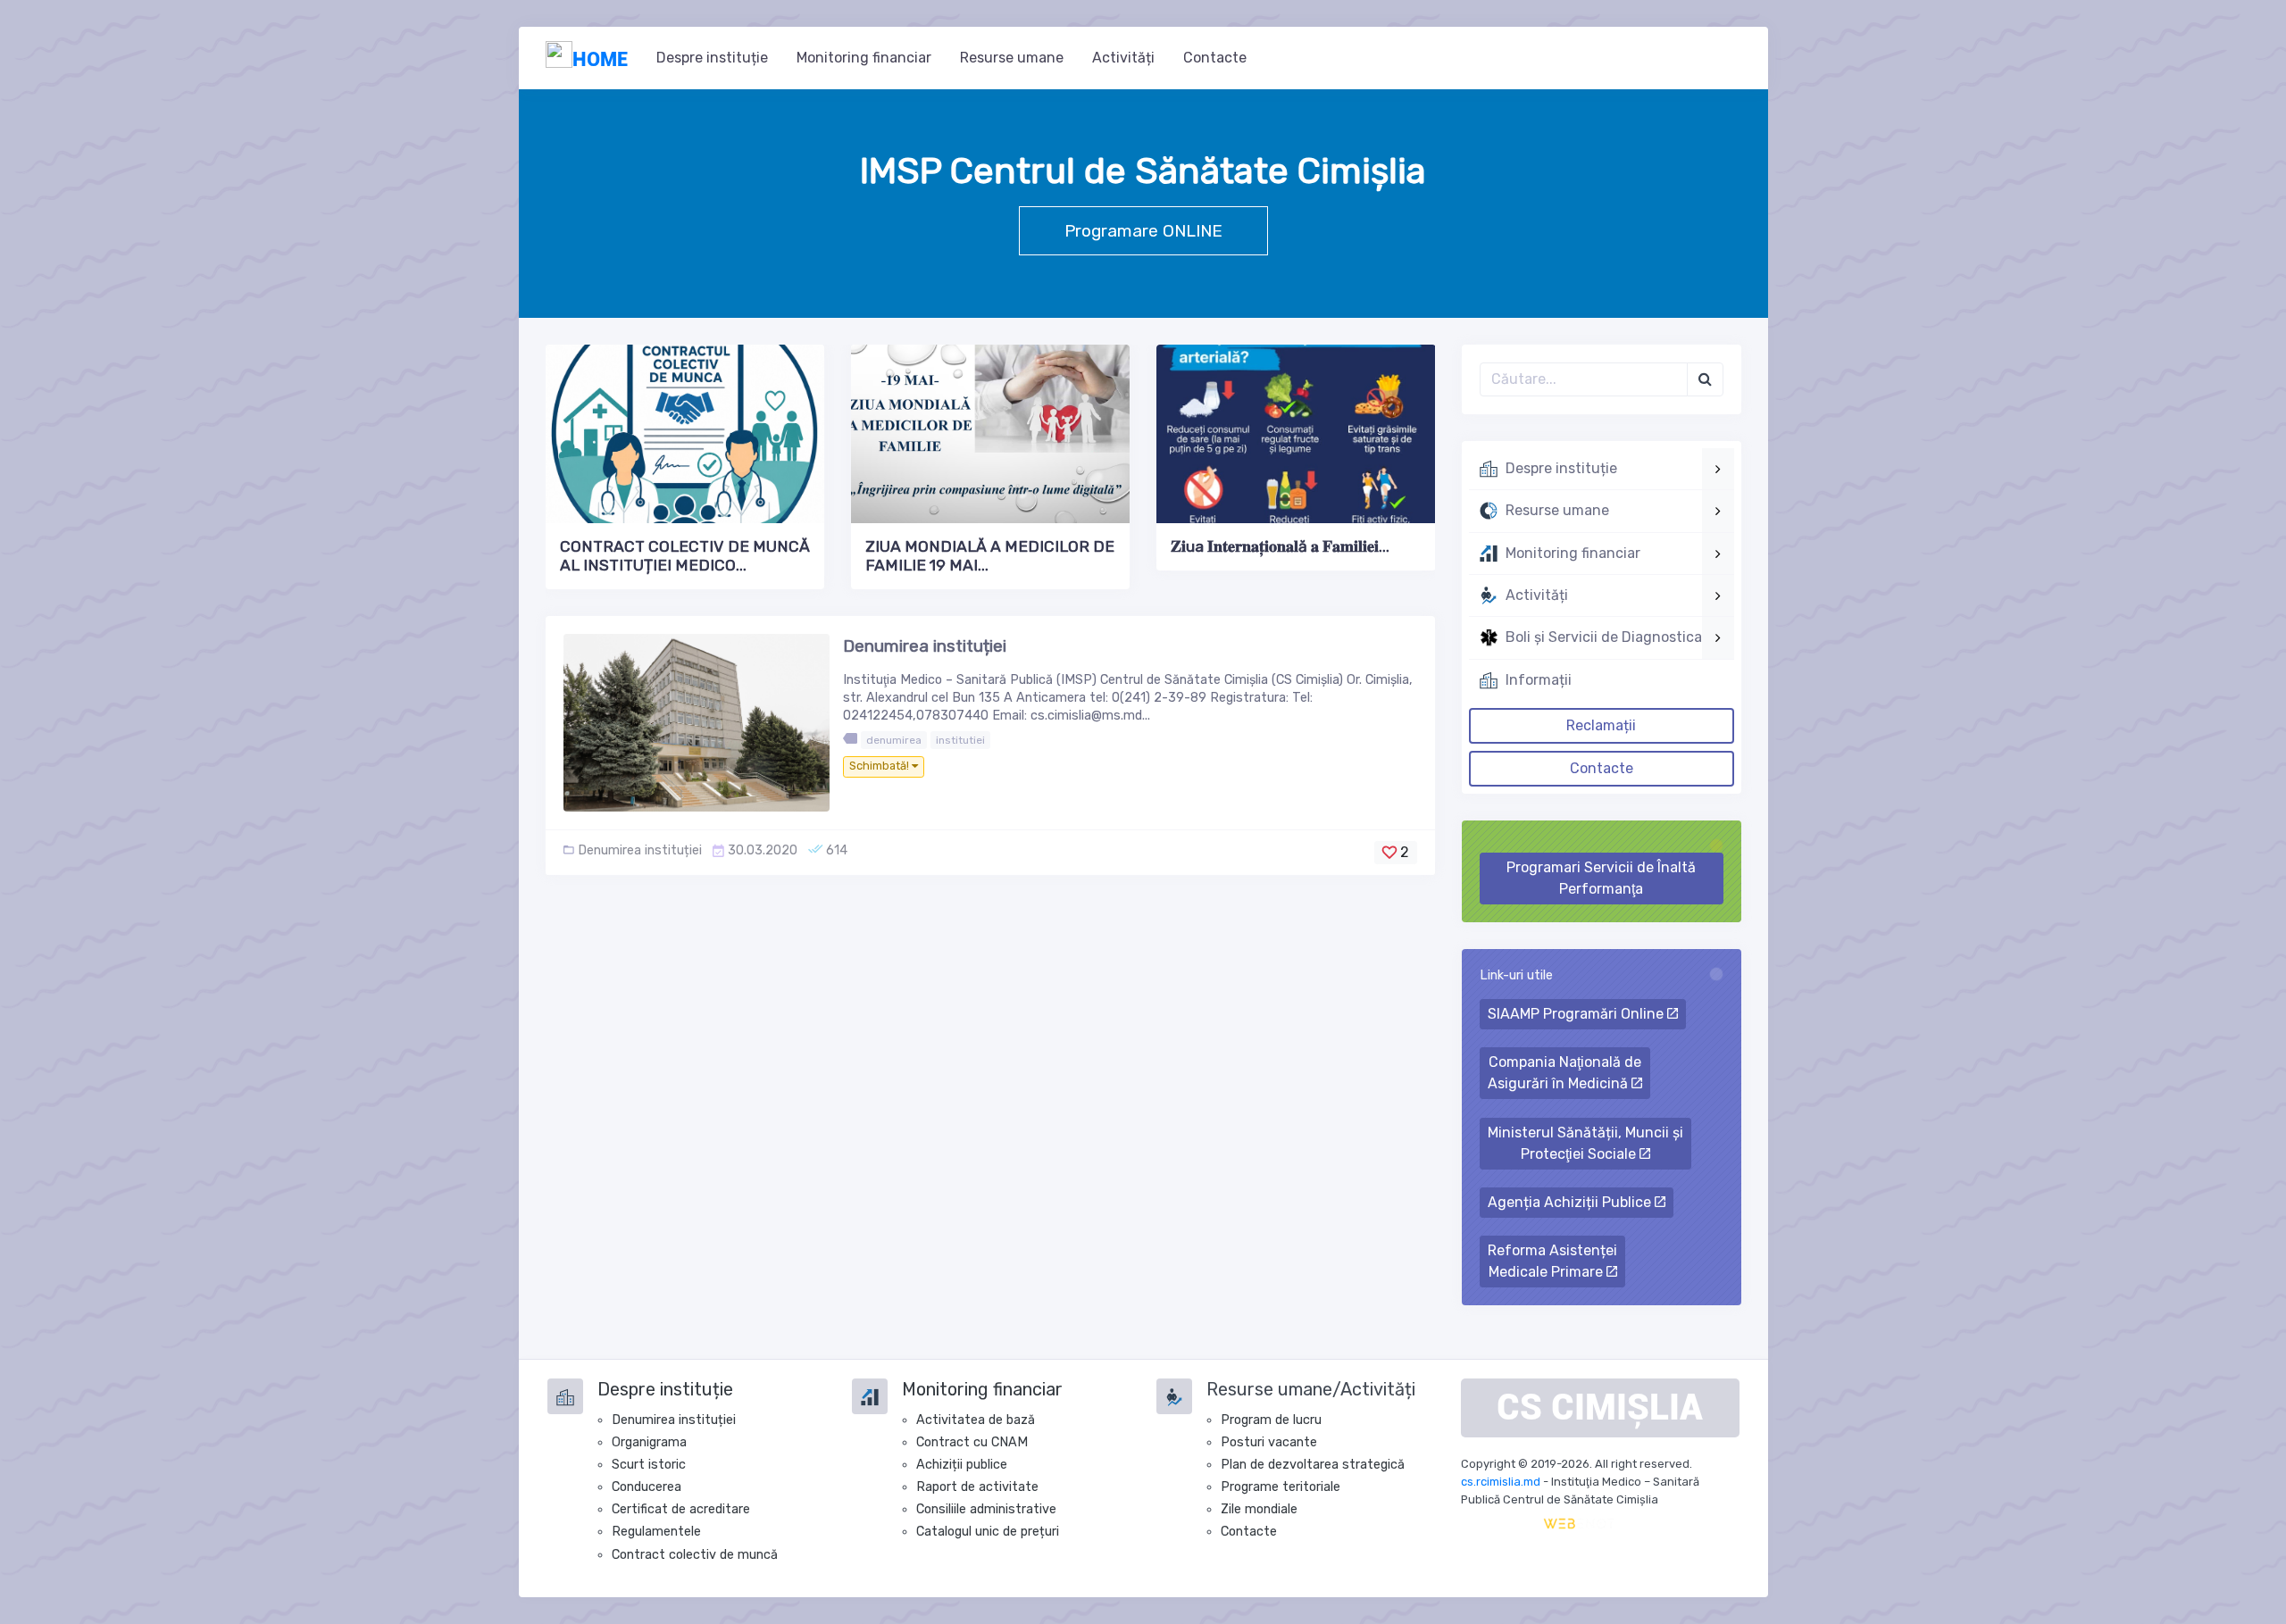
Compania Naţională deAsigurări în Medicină (1564, 1073)
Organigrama (649, 1442)
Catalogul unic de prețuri (988, 1532)
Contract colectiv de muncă (695, 1555)
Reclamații (1601, 725)
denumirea (894, 740)
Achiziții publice (962, 1465)
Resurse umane (1012, 58)
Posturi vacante (1269, 1442)
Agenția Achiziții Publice (1571, 1202)
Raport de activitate (977, 1487)
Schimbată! (880, 766)
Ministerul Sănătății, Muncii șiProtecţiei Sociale (1585, 1143)
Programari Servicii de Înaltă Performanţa (1601, 878)
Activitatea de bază (976, 1420)
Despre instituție (712, 58)
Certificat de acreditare (681, 1509)
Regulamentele (656, 1532)
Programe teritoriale (1281, 1487)
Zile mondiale (1259, 1509)
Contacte (1215, 58)
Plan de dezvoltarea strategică (1313, 1465)
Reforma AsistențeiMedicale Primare (1552, 1261)
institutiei (960, 740)
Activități (1123, 58)
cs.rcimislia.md (1501, 1482)
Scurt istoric (649, 1465)
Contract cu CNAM (972, 1442)
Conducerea (647, 1487)
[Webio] (1579, 1523)
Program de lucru (1271, 1420)
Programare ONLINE (1143, 231)
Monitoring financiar (864, 58)
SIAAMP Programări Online (1577, 1014)
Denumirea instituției (925, 646)
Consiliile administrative (986, 1509)
